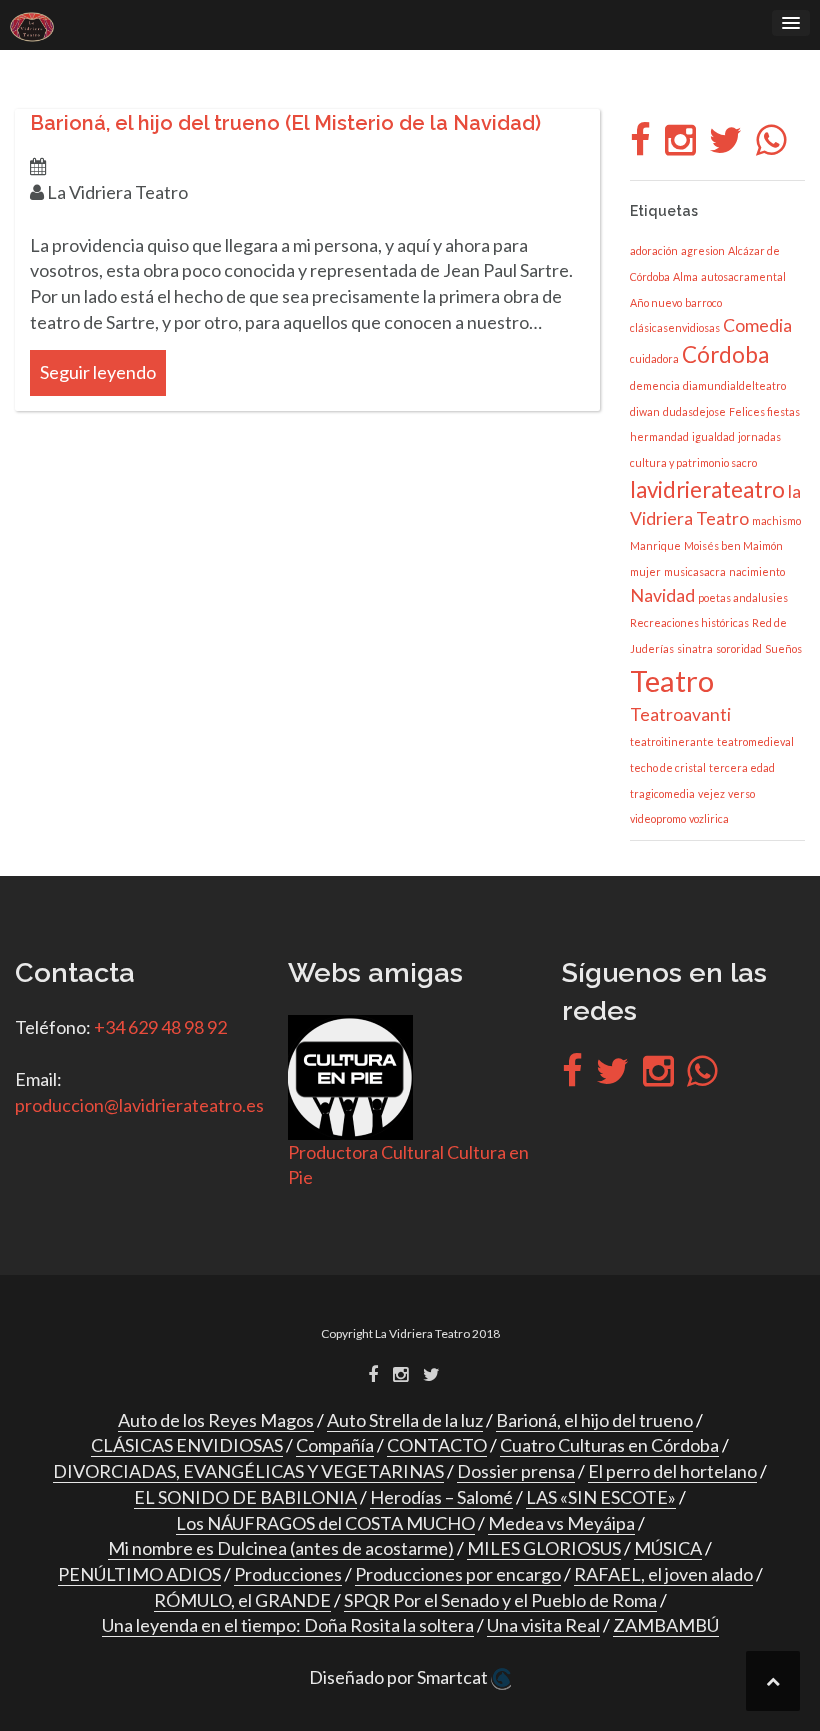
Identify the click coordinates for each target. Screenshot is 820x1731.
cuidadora (654, 358)
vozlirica (709, 818)
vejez (711, 793)
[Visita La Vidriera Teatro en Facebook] (640, 146)
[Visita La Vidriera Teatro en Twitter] (725, 146)
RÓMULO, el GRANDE (242, 1600)
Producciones (288, 1574)
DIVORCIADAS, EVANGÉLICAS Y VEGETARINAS (248, 1471)
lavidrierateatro (707, 489)
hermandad (659, 436)
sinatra (695, 648)
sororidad (739, 648)
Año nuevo (656, 302)
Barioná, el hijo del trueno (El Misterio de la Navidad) (285, 123)
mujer (645, 571)
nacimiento (757, 571)
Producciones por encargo (458, 1574)
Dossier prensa (516, 1471)
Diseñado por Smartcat (400, 1677)
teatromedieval (755, 741)
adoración (654, 250)
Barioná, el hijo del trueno (594, 1420)
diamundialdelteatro (734, 385)
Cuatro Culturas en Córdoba (609, 1445)
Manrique (655, 545)
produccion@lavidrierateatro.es (139, 1105)
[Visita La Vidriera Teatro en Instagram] (680, 146)
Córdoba (725, 354)
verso (741, 793)
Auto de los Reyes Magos (216, 1420)
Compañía (335, 1445)
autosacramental (743, 276)
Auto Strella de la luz (405, 1420)
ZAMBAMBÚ (666, 1625)
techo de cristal (668, 767)
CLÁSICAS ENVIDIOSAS (187, 1445)
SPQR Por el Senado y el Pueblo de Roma (500, 1600)
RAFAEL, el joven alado (663, 1574)
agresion (703, 250)
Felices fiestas (764, 411)
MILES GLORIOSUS (544, 1548)
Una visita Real (543, 1625)
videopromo (658, 818)
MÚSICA (668, 1548)
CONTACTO (437, 1445)
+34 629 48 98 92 (160, 1027)
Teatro (672, 680)
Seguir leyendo (98, 372)
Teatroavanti (680, 714)
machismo (776, 520)
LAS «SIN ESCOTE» (601, 1497)
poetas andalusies (743, 597)
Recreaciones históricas (689, 622)
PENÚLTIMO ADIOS (139, 1574)
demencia (655, 385)
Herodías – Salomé (441, 1497)
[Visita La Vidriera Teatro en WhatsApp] (771, 146)
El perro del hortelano (672, 1471)
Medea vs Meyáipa (561, 1523)
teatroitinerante (672, 741)
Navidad (662, 595)
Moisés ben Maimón (733, 545)
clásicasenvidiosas (675, 327)
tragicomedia (662, 793)
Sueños (783, 648)
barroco (703, 302)
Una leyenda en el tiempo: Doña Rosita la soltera (288, 1625)
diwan (645, 411)
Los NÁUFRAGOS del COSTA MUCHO (325, 1523)
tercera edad (742, 767)
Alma (685, 276)
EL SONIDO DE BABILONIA (245, 1497)
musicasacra (695, 571)
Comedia (757, 325)
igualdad (713, 436)
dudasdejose (694, 411)
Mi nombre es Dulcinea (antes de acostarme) (281, 1548)
